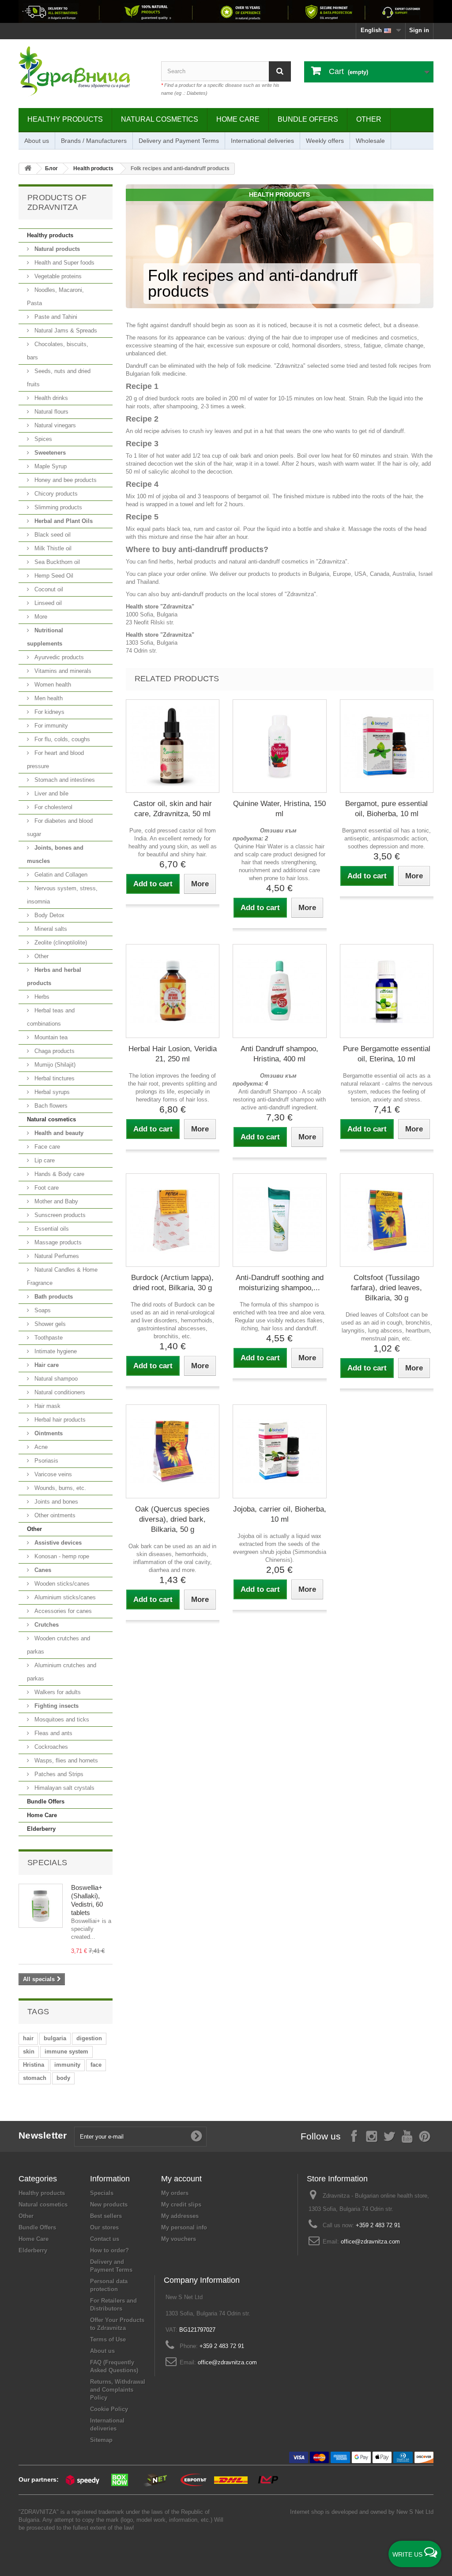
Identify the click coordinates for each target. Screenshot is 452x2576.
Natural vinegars (54, 425)
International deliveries (262, 141)
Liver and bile (51, 793)
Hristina (34, 2065)
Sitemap (101, 2440)
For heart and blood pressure (55, 760)
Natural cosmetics (160, 119)
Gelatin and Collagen (60, 875)
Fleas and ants (53, 1733)
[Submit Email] (196, 2136)
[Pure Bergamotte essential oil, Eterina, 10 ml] (387, 991)
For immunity (50, 726)
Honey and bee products (65, 480)
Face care (46, 1147)
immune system (66, 2051)
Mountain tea (50, 1037)
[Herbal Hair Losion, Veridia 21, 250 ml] (173, 991)
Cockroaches (50, 1747)
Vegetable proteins (57, 276)
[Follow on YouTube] (407, 2136)
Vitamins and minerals (62, 671)
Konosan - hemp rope (61, 1556)
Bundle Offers (308, 119)
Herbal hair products (59, 1420)
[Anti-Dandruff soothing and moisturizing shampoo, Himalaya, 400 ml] (280, 1220)
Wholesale (370, 141)
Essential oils (51, 1229)
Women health (52, 685)
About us (37, 141)
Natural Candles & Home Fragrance (62, 1276)
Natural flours (51, 412)
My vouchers (179, 2239)
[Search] (280, 71)
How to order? (109, 2250)
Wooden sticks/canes (61, 1584)
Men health (48, 698)
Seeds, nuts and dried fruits (59, 378)
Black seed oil (52, 535)
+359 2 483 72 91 (378, 2225)
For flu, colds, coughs (61, 739)
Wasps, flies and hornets (65, 1760)
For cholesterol (53, 807)
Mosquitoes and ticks (61, 1719)
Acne (40, 1447)
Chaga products (54, 1051)
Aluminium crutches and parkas (62, 1672)
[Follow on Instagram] (372, 2136)
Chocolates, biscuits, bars (58, 351)
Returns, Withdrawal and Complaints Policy (118, 2390)
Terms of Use (108, 2339)
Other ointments (54, 1515)
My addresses (180, 2216)
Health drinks (50, 398)
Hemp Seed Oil (53, 576)
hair (28, 2038)
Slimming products (57, 507)
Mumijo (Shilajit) (54, 1065)
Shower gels (49, 1324)
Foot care (46, 1188)
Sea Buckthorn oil (56, 562)
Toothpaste (48, 1338)
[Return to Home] (28, 169)
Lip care (44, 1160)
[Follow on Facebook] (354, 2136)
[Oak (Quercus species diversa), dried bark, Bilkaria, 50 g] (173, 1451)
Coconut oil (48, 589)
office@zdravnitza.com (370, 2242)
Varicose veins (52, 1474)
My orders (175, 2193)
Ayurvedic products (58, 657)
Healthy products (65, 119)
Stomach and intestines (64, 780)
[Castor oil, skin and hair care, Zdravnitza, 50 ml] (173, 746)
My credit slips (181, 2205)
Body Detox (49, 915)
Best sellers (106, 2216)
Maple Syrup (50, 466)
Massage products (57, 1242)
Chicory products (55, 494)
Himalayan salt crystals (64, 1788)
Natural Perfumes (56, 1256)
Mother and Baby (55, 1201)
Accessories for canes (62, 1611)
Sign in (419, 30)
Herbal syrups (51, 1092)
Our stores (104, 2227)
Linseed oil (47, 603)
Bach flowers (50, 1106)
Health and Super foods (64, 263)
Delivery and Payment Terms (179, 141)
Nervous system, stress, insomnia (62, 895)
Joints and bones (55, 1502)
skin (29, 2051)
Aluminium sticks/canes (64, 1597)
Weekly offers (325, 141)
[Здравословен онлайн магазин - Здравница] (83, 71)
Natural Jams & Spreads (65, 330)
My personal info (184, 2227)
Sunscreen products (59, 1215)
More (40, 617)
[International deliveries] (226, 11)
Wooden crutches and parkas (58, 1645)
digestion (89, 2038)
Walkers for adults (57, 1692)
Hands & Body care (58, 1174)
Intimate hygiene (55, 1351)
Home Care (238, 119)
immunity (67, 2065)
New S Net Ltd (415, 2512)
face (96, 2065)
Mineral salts (50, 929)
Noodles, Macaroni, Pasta (55, 297)
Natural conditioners (59, 1392)
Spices (42, 439)
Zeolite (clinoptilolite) (60, 943)
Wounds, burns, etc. (59, 1488)
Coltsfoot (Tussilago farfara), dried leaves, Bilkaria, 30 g (386, 1288)
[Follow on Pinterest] (425, 2136)
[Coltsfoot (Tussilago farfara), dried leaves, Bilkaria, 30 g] (387, 1220)
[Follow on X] (389, 2136)
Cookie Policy (109, 2409)
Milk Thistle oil (52, 548)
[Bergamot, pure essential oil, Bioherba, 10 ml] (387, 746)
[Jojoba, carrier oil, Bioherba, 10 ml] (280, 1451)
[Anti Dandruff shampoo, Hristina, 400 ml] (280, 991)
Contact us (105, 2239)
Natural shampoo (55, 1379)
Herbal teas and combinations (51, 1017)
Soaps (42, 1310)
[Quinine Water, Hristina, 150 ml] (280, 746)
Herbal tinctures (54, 1078)
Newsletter (43, 2135)
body (63, 2078)
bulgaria (55, 2038)
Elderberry (41, 1829)
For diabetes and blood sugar (60, 827)
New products (109, 2205)
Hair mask (47, 1406)
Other (369, 119)
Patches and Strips (58, 1774)
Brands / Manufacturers (94, 141)
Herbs (41, 997)
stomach (35, 2078)
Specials (47, 1863)
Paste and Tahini (55, 317)
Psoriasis (45, 1461)
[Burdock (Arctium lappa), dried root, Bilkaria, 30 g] (173, 1220)
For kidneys (49, 712)
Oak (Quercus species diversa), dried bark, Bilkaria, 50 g (172, 1519)
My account (181, 2179)
